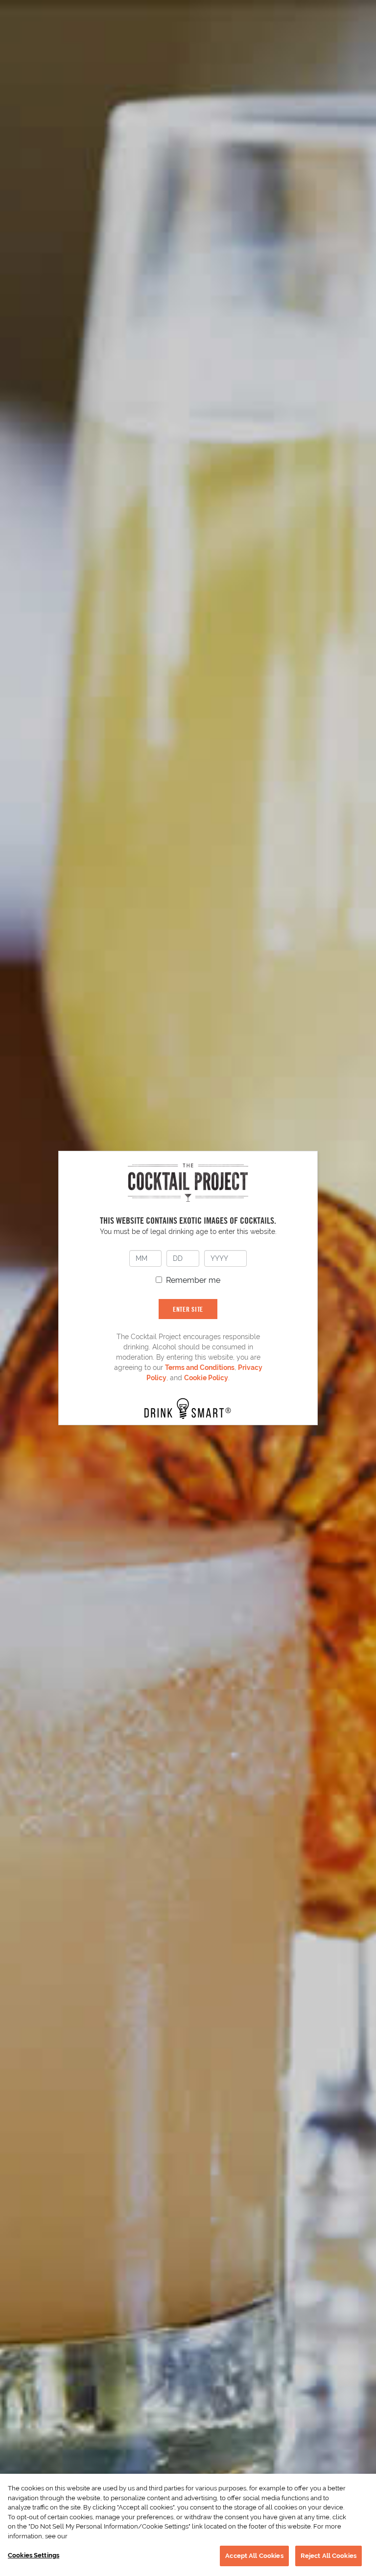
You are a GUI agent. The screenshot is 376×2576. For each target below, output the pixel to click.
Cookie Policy (206, 1378)
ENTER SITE (188, 1309)
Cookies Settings (34, 2555)
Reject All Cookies (329, 2556)
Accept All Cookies (254, 2556)
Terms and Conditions (200, 1367)
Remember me (193, 1280)
